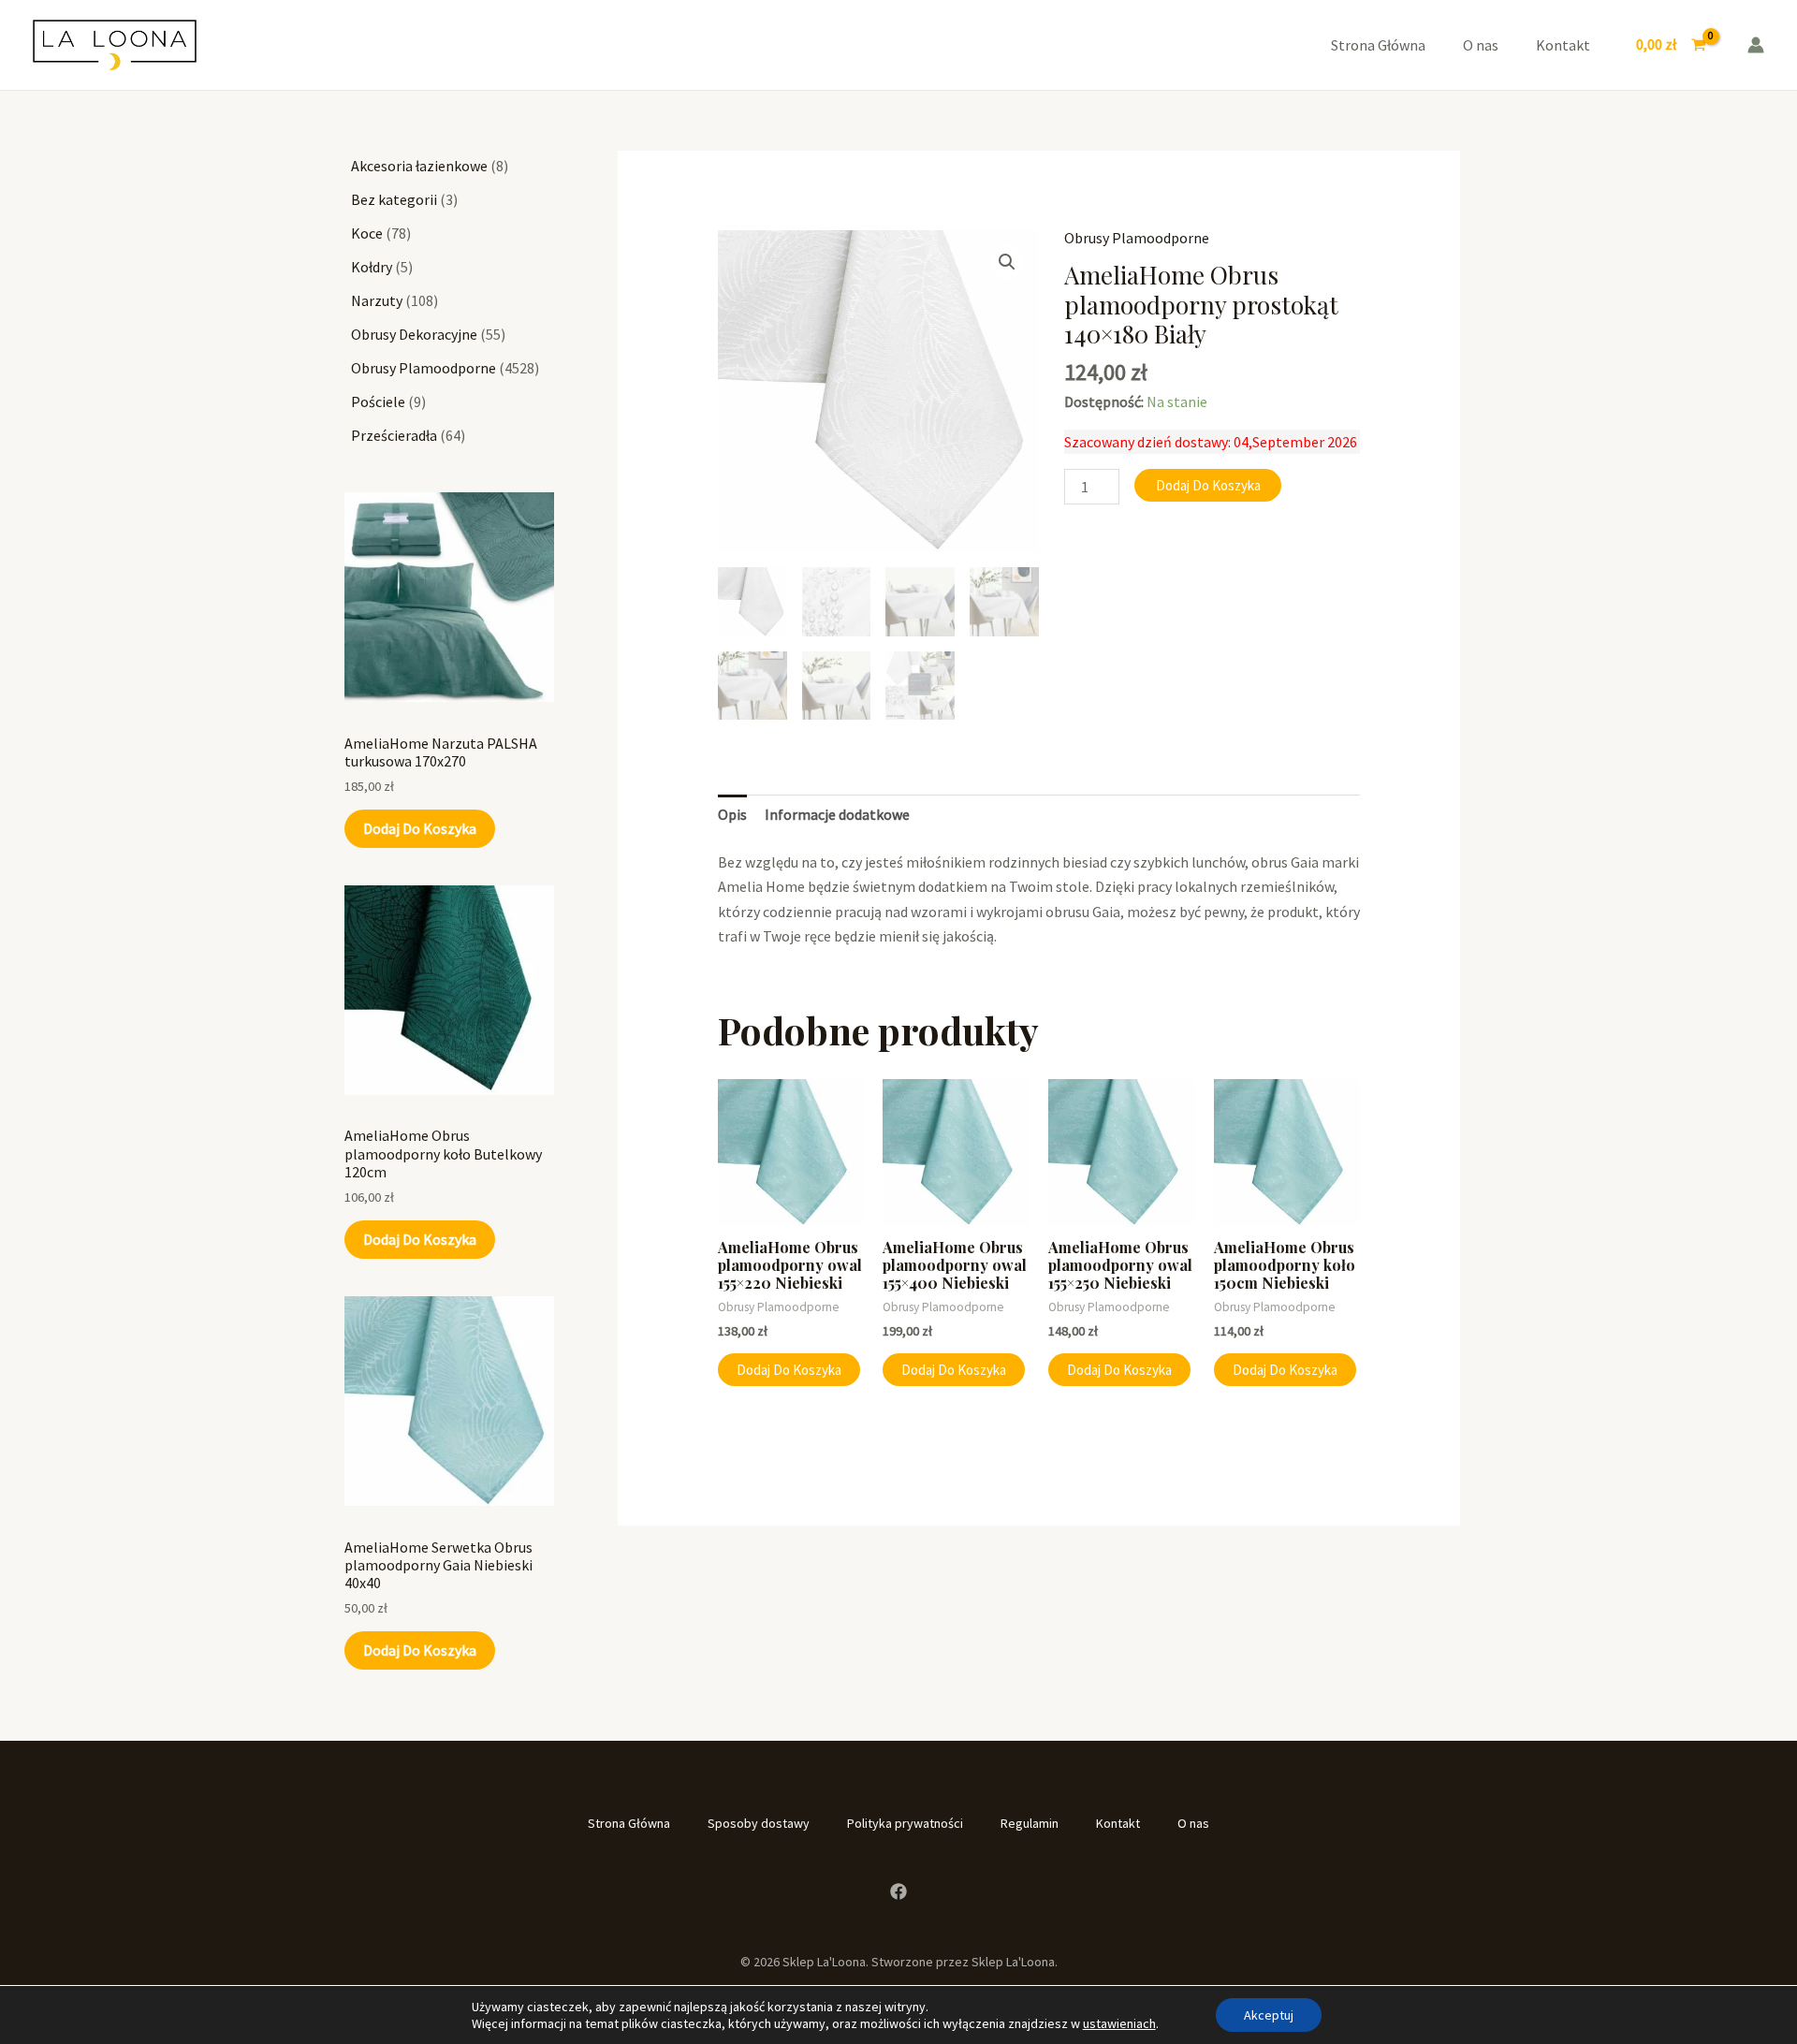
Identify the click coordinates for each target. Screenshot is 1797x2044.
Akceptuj (1269, 2015)
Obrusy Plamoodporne (1137, 238)
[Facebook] (898, 1891)
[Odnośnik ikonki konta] (1756, 45)
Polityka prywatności (905, 1823)
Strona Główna (1378, 45)
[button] (1007, 262)
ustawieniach (1119, 2023)
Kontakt (1563, 45)
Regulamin (1030, 1823)
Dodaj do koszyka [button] (789, 1370)
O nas (1481, 45)
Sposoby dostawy (759, 1823)
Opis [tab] (732, 814)
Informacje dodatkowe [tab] (837, 814)
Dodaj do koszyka (420, 828)
